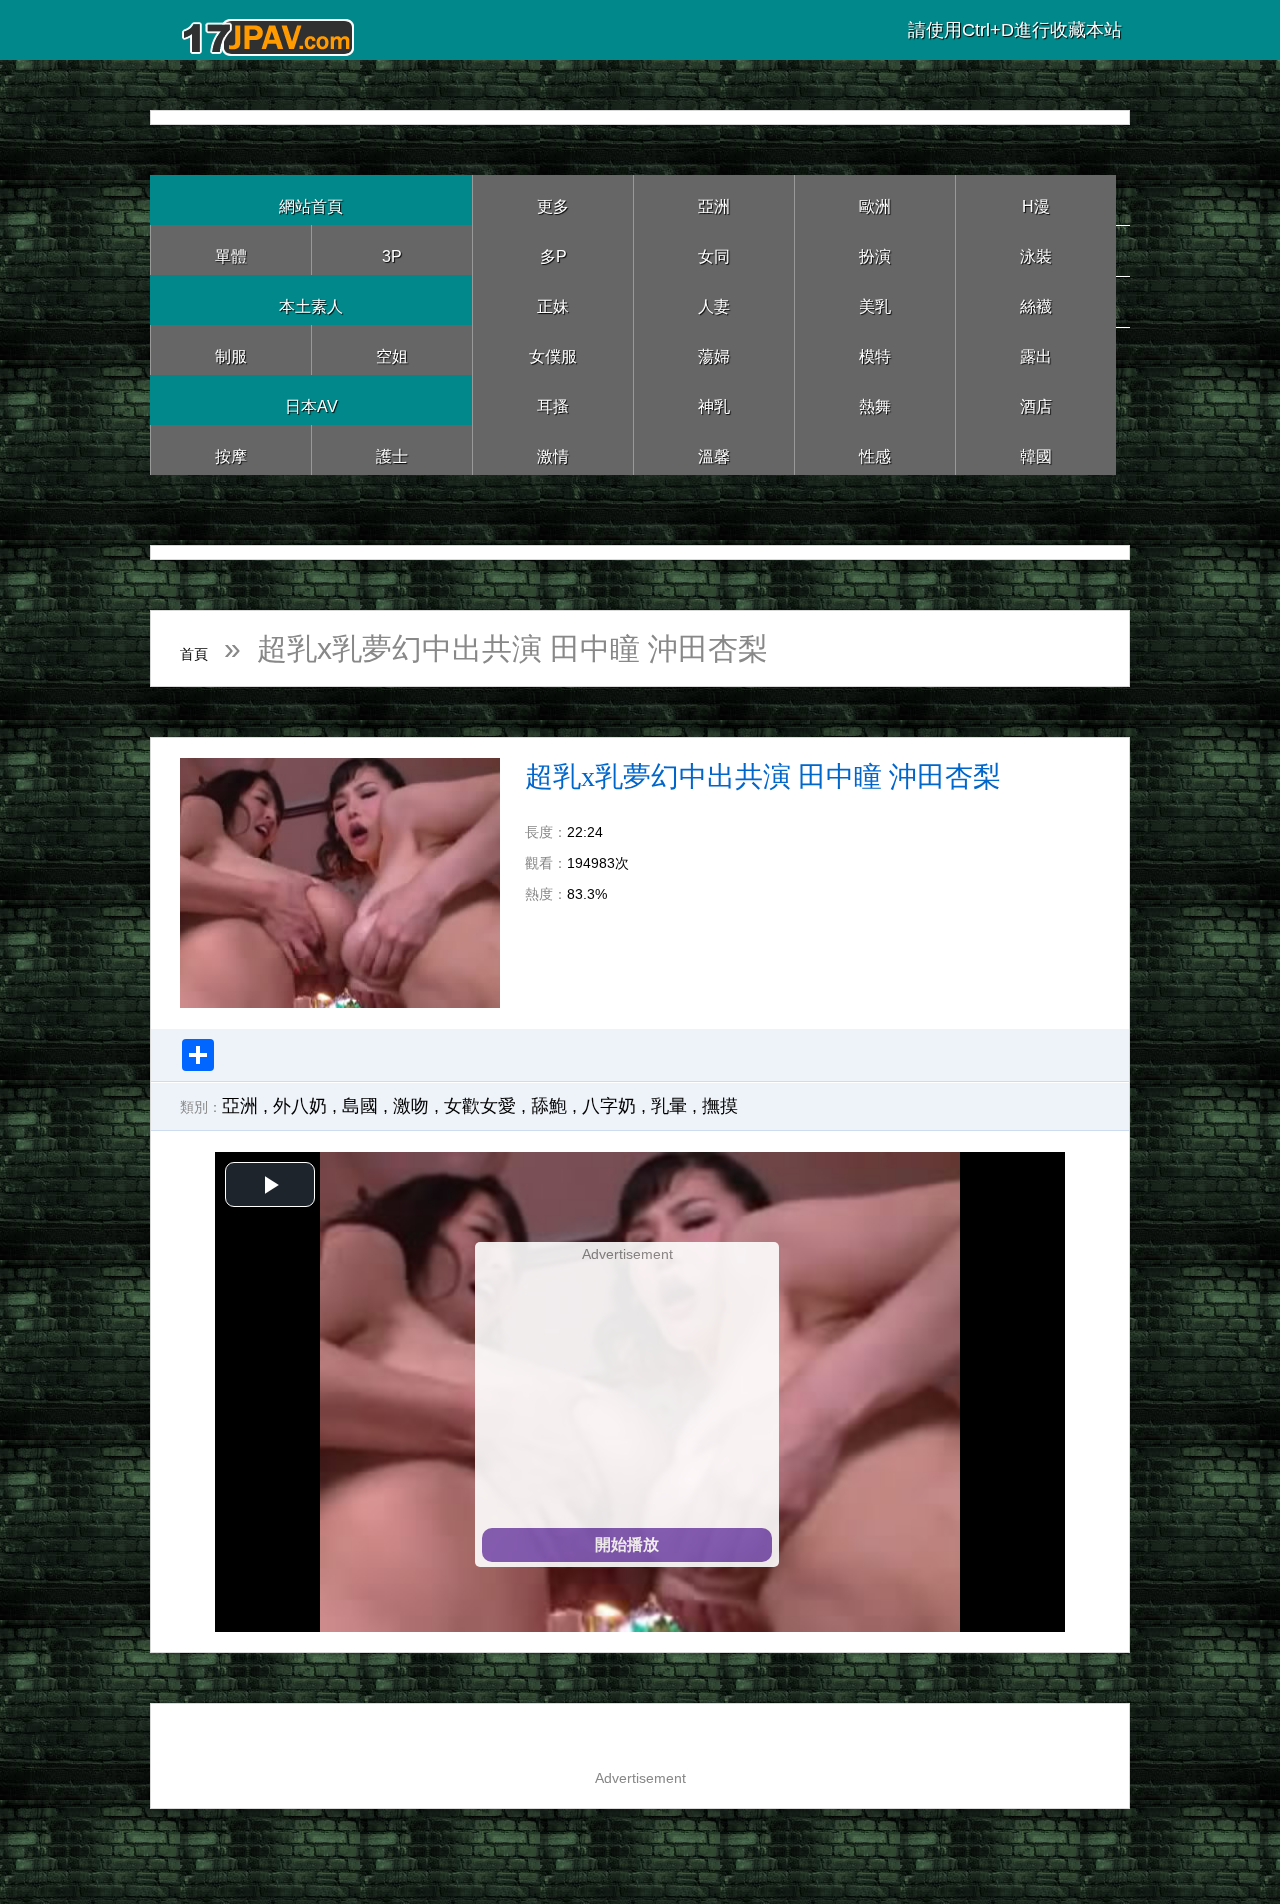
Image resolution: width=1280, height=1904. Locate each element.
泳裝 (1036, 249)
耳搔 (553, 399)
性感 (875, 449)
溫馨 (714, 449)
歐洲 (875, 199)
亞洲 (714, 199)
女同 (714, 249)
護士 (392, 449)
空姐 (392, 349)
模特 (875, 349)
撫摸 (720, 1106)
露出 (1036, 349)
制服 (231, 349)
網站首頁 (311, 199)
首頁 (210, 648)
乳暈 (669, 1106)
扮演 (875, 249)
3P (392, 249)
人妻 (714, 299)
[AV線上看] (270, 29)
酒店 (1036, 399)
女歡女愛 (480, 1106)
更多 (553, 199)
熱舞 (875, 399)
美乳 (875, 299)
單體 (231, 249)
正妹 (553, 299)
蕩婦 (714, 349)
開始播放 (627, 1544)
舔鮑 (549, 1106)
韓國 (1036, 449)
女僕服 (553, 349)
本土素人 (311, 299)
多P (553, 249)
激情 (553, 449)
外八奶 (300, 1106)
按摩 (231, 449)
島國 (360, 1106)
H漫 (1036, 199)
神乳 (714, 399)
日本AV (311, 399)
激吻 (411, 1106)
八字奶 (609, 1106)
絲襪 (1036, 299)
